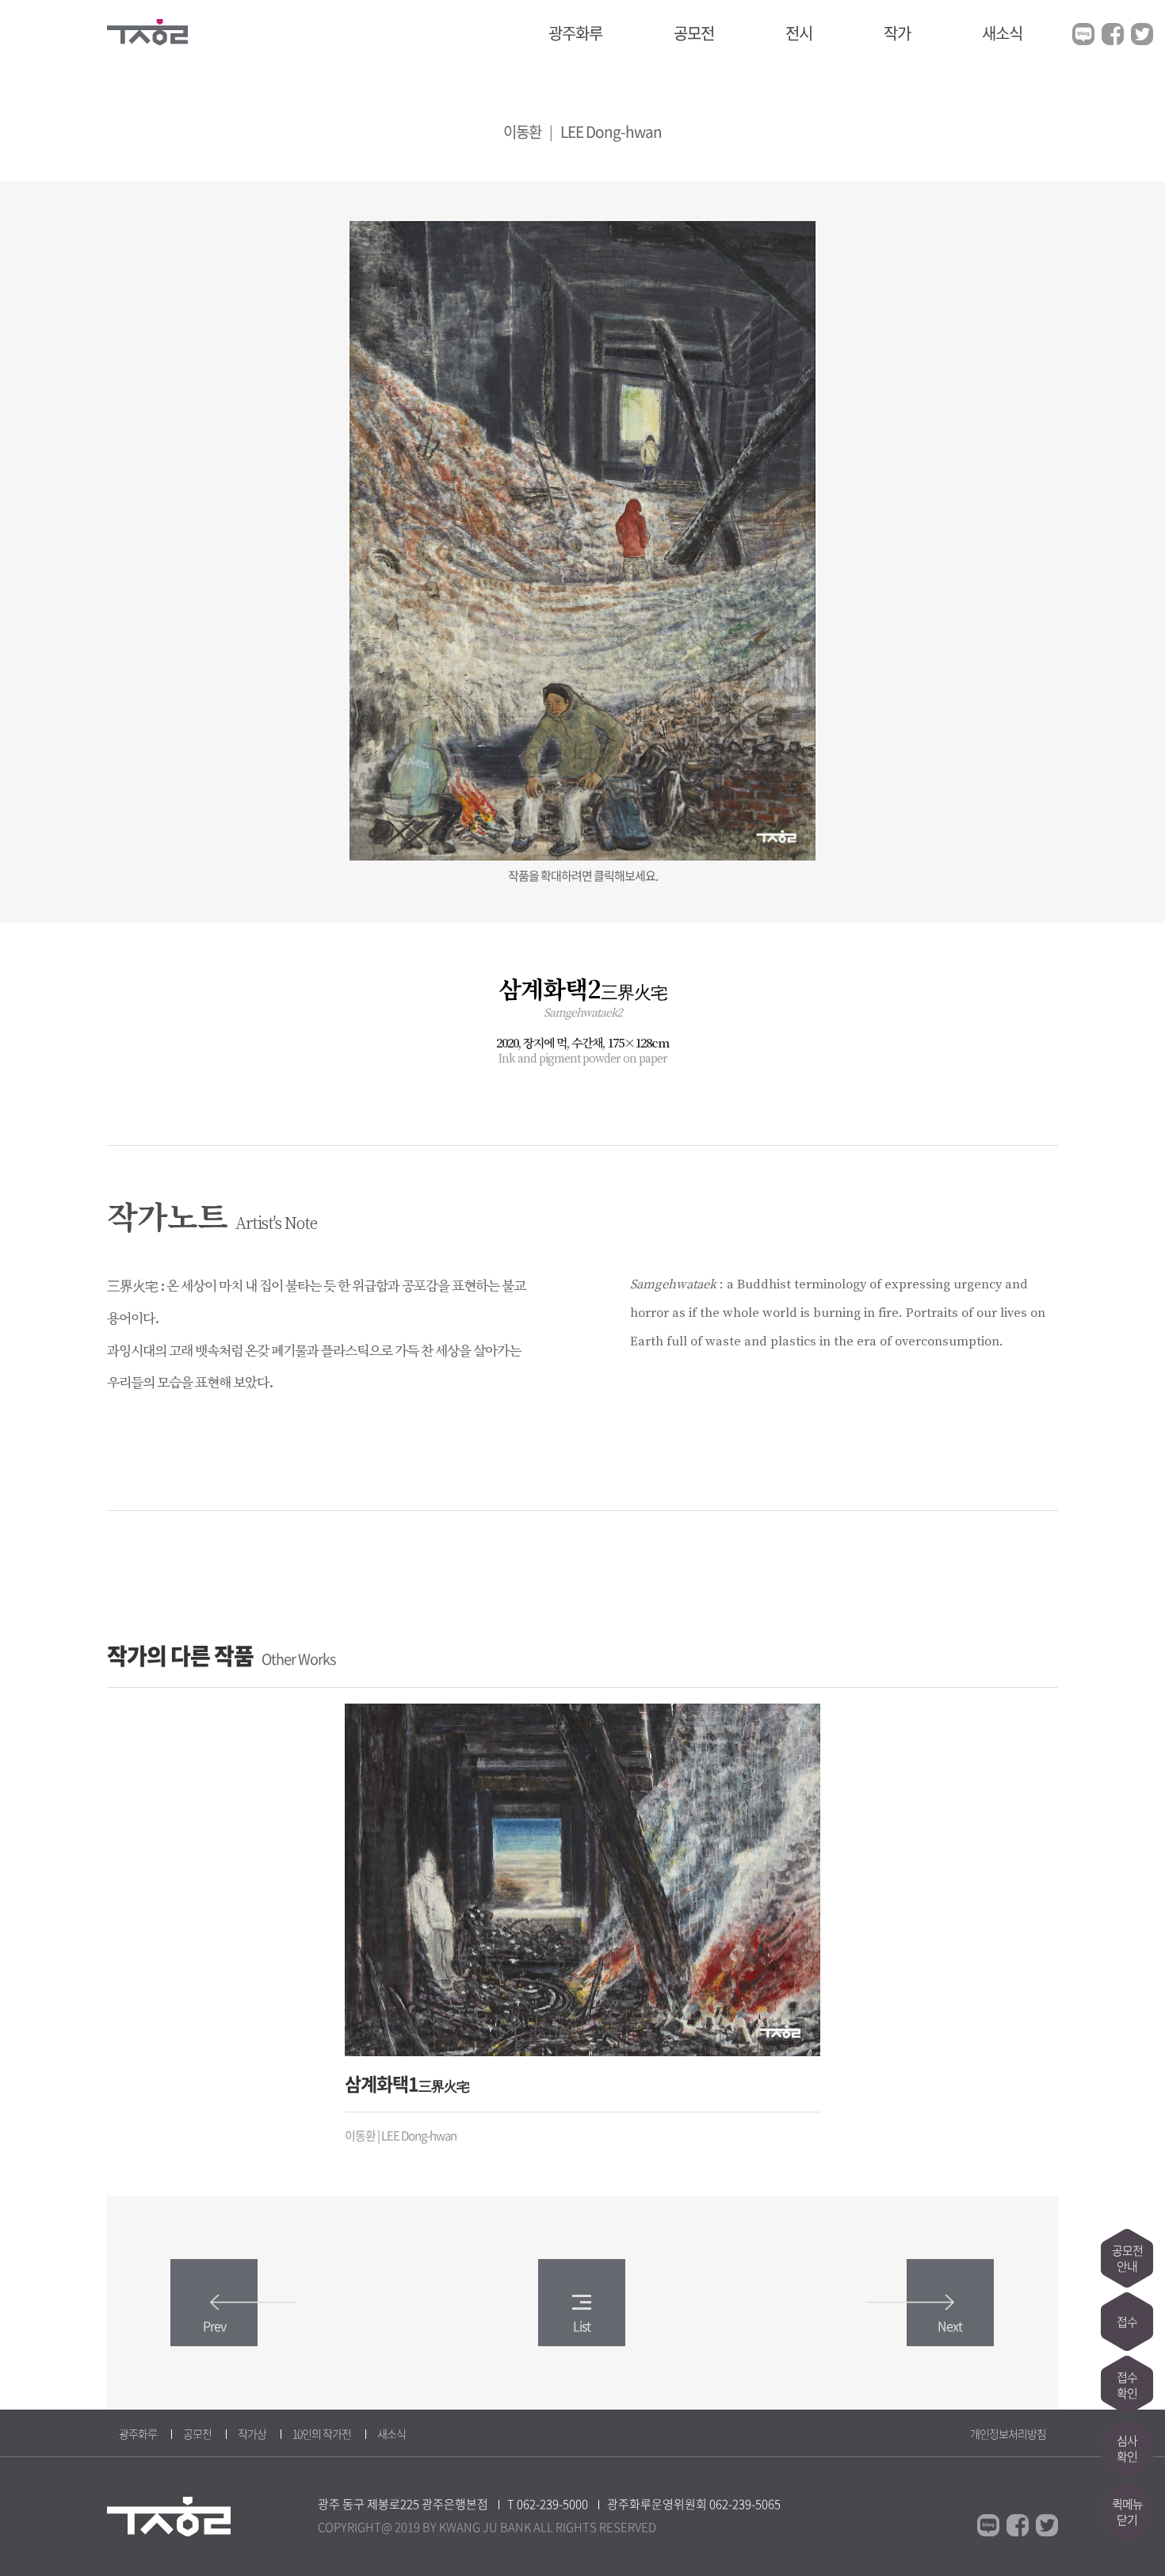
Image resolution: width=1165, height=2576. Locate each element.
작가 (897, 33)
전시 (799, 33)
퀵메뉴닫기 (1127, 2512)
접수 (1127, 2322)
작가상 (252, 2433)
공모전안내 (1127, 2258)
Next (950, 2326)
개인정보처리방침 (1008, 2433)
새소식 (1002, 33)
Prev (214, 2326)
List (582, 2326)
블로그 (1083, 34)
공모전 (694, 33)
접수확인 (1127, 2385)
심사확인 (1127, 2448)
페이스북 (1113, 34)
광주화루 (575, 33)
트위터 (1142, 34)
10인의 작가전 (322, 2433)
